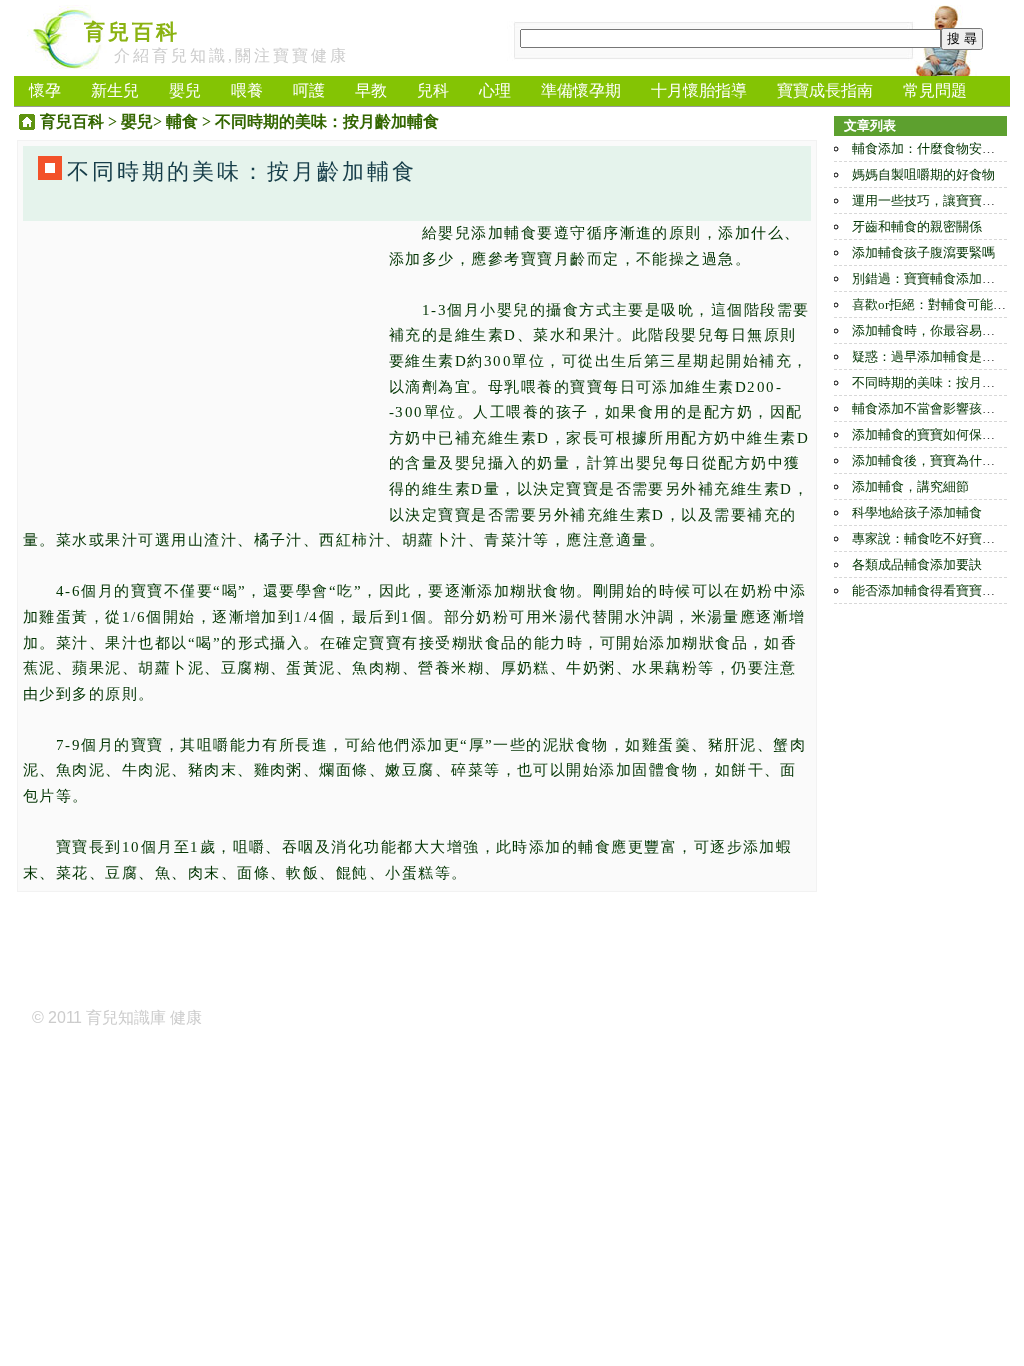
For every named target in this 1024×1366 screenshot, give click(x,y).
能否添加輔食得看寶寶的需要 (936, 590)
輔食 (182, 121)
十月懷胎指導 (699, 90)
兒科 (433, 90)
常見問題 (935, 90)
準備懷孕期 (581, 90)
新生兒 (115, 90)
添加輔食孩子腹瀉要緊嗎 (923, 252)
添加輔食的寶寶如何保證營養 (936, 434)
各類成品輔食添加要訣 (917, 564)
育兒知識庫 (126, 1017)
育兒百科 (132, 32)
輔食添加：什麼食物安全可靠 (936, 148)
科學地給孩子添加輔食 (917, 512)
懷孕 (45, 90)
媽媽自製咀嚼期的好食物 (923, 174)
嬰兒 (185, 90)
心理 (495, 90)
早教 (371, 90)
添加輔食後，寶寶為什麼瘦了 (936, 460)
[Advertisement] (201, 361)
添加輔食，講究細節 (910, 486)
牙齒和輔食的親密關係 (917, 226)
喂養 (247, 90)
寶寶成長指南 (825, 90)
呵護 (309, 90)
